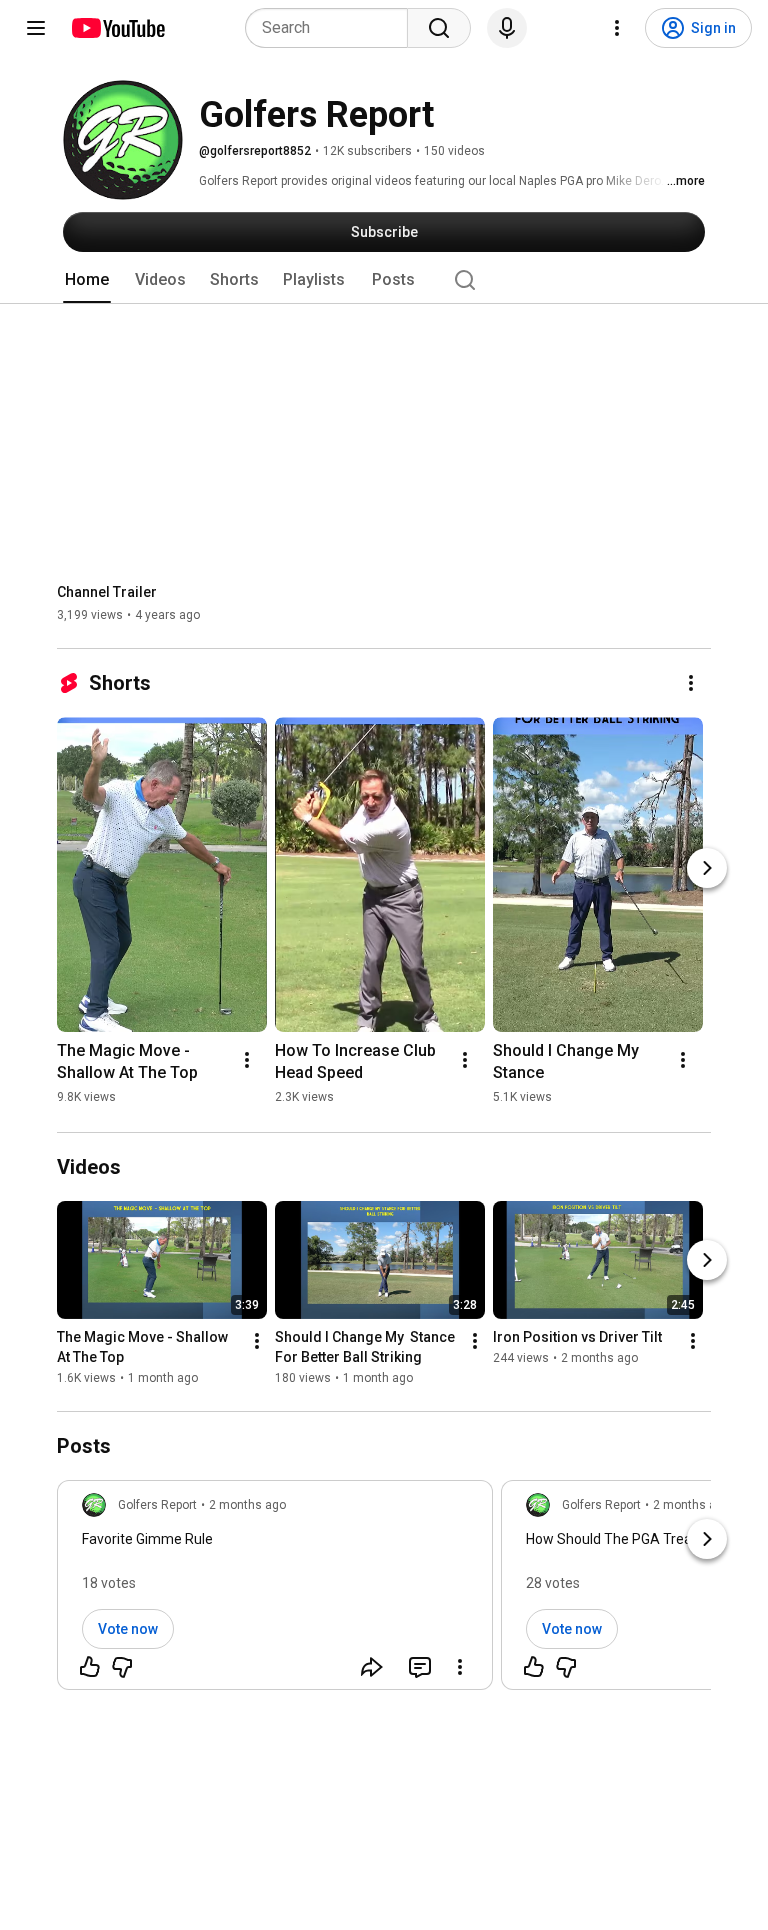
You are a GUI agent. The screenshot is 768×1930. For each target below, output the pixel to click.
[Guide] (36, 28)
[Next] (707, 868)
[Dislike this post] (122, 1667)
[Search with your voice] (507, 28)
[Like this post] (90, 1667)
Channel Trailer (107, 592)
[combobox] (332, 28)
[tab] (87, 280)
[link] (275, 1591)
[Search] (439, 28)
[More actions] (691, 683)
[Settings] (617, 28)
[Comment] (420, 1667)
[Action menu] (460, 1667)
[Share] (372, 1667)
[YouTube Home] (117, 28)
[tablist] (384, 280)
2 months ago (247, 1505)
